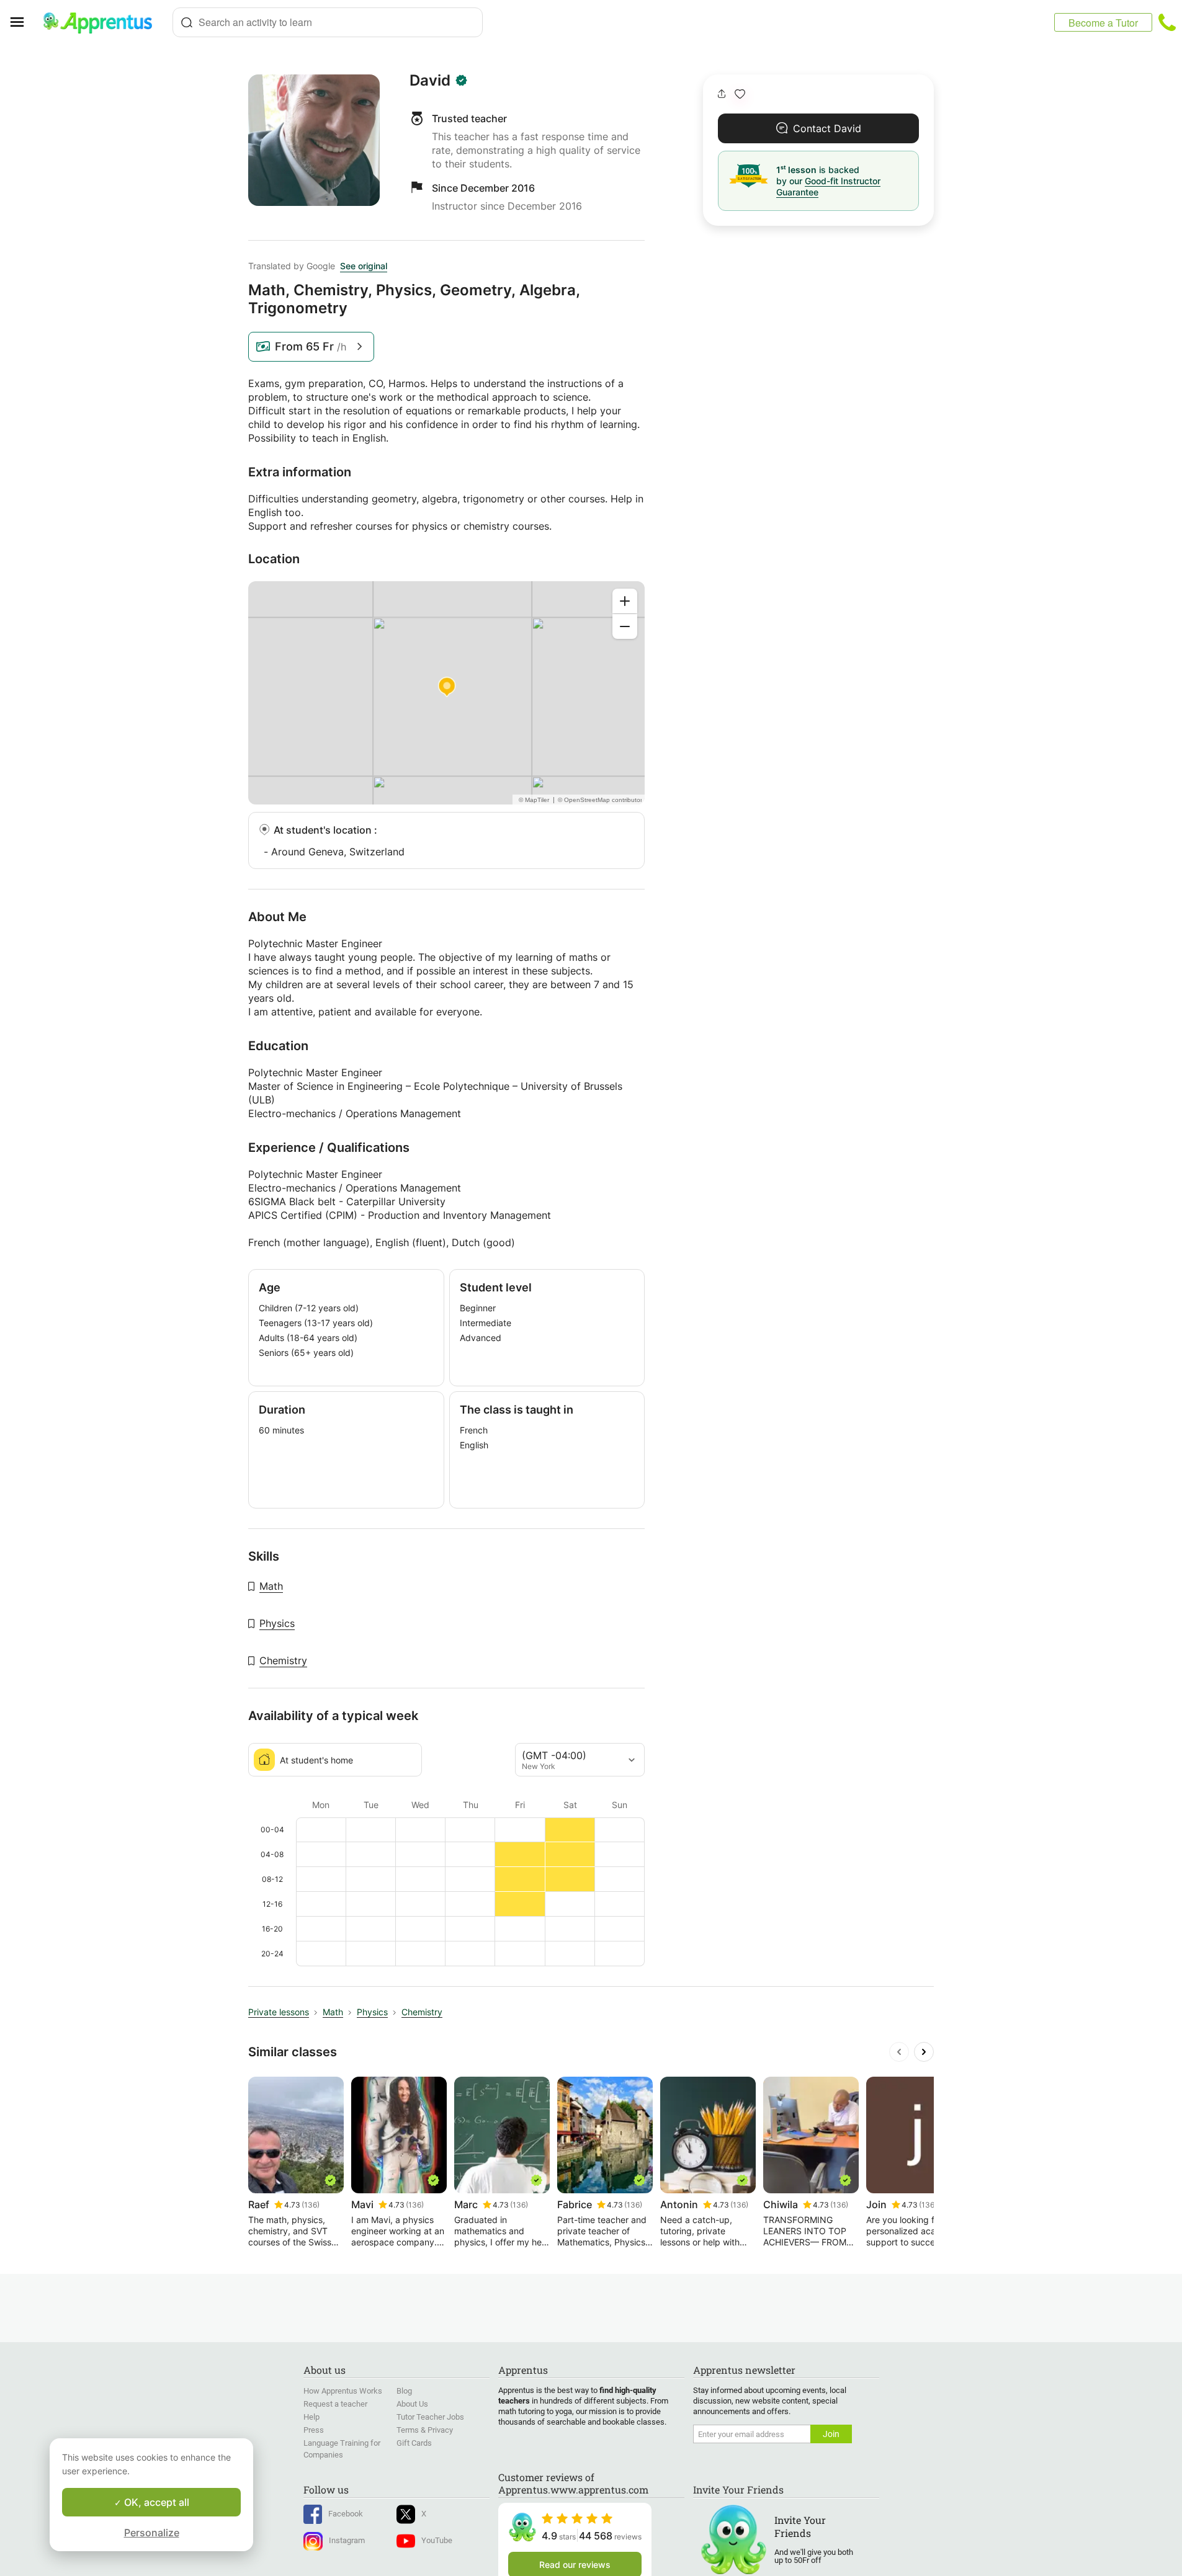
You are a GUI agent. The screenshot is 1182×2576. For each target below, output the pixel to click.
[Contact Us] (1167, 22)
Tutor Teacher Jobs (430, 2417)
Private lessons (279, 2012)
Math (271, 1586)
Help (311, 2417)
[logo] (103, 22)
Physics (277, 1623)
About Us (412, 2404)
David (430, 81)
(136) (311, 2205)
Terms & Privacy (425, 2430)
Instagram (347, 2540)
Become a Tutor (1103, 23)
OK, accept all (155, 2502)
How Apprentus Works (343, 2391)
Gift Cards (414, 2443)
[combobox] (328, 22)
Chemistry (283, 1660)
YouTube (437, 2540)
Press (314, 2430)
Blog (404, 2391)
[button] (740, 94)
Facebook (346, 2514)
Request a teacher (335, 2404)
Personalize (152, 2533)
